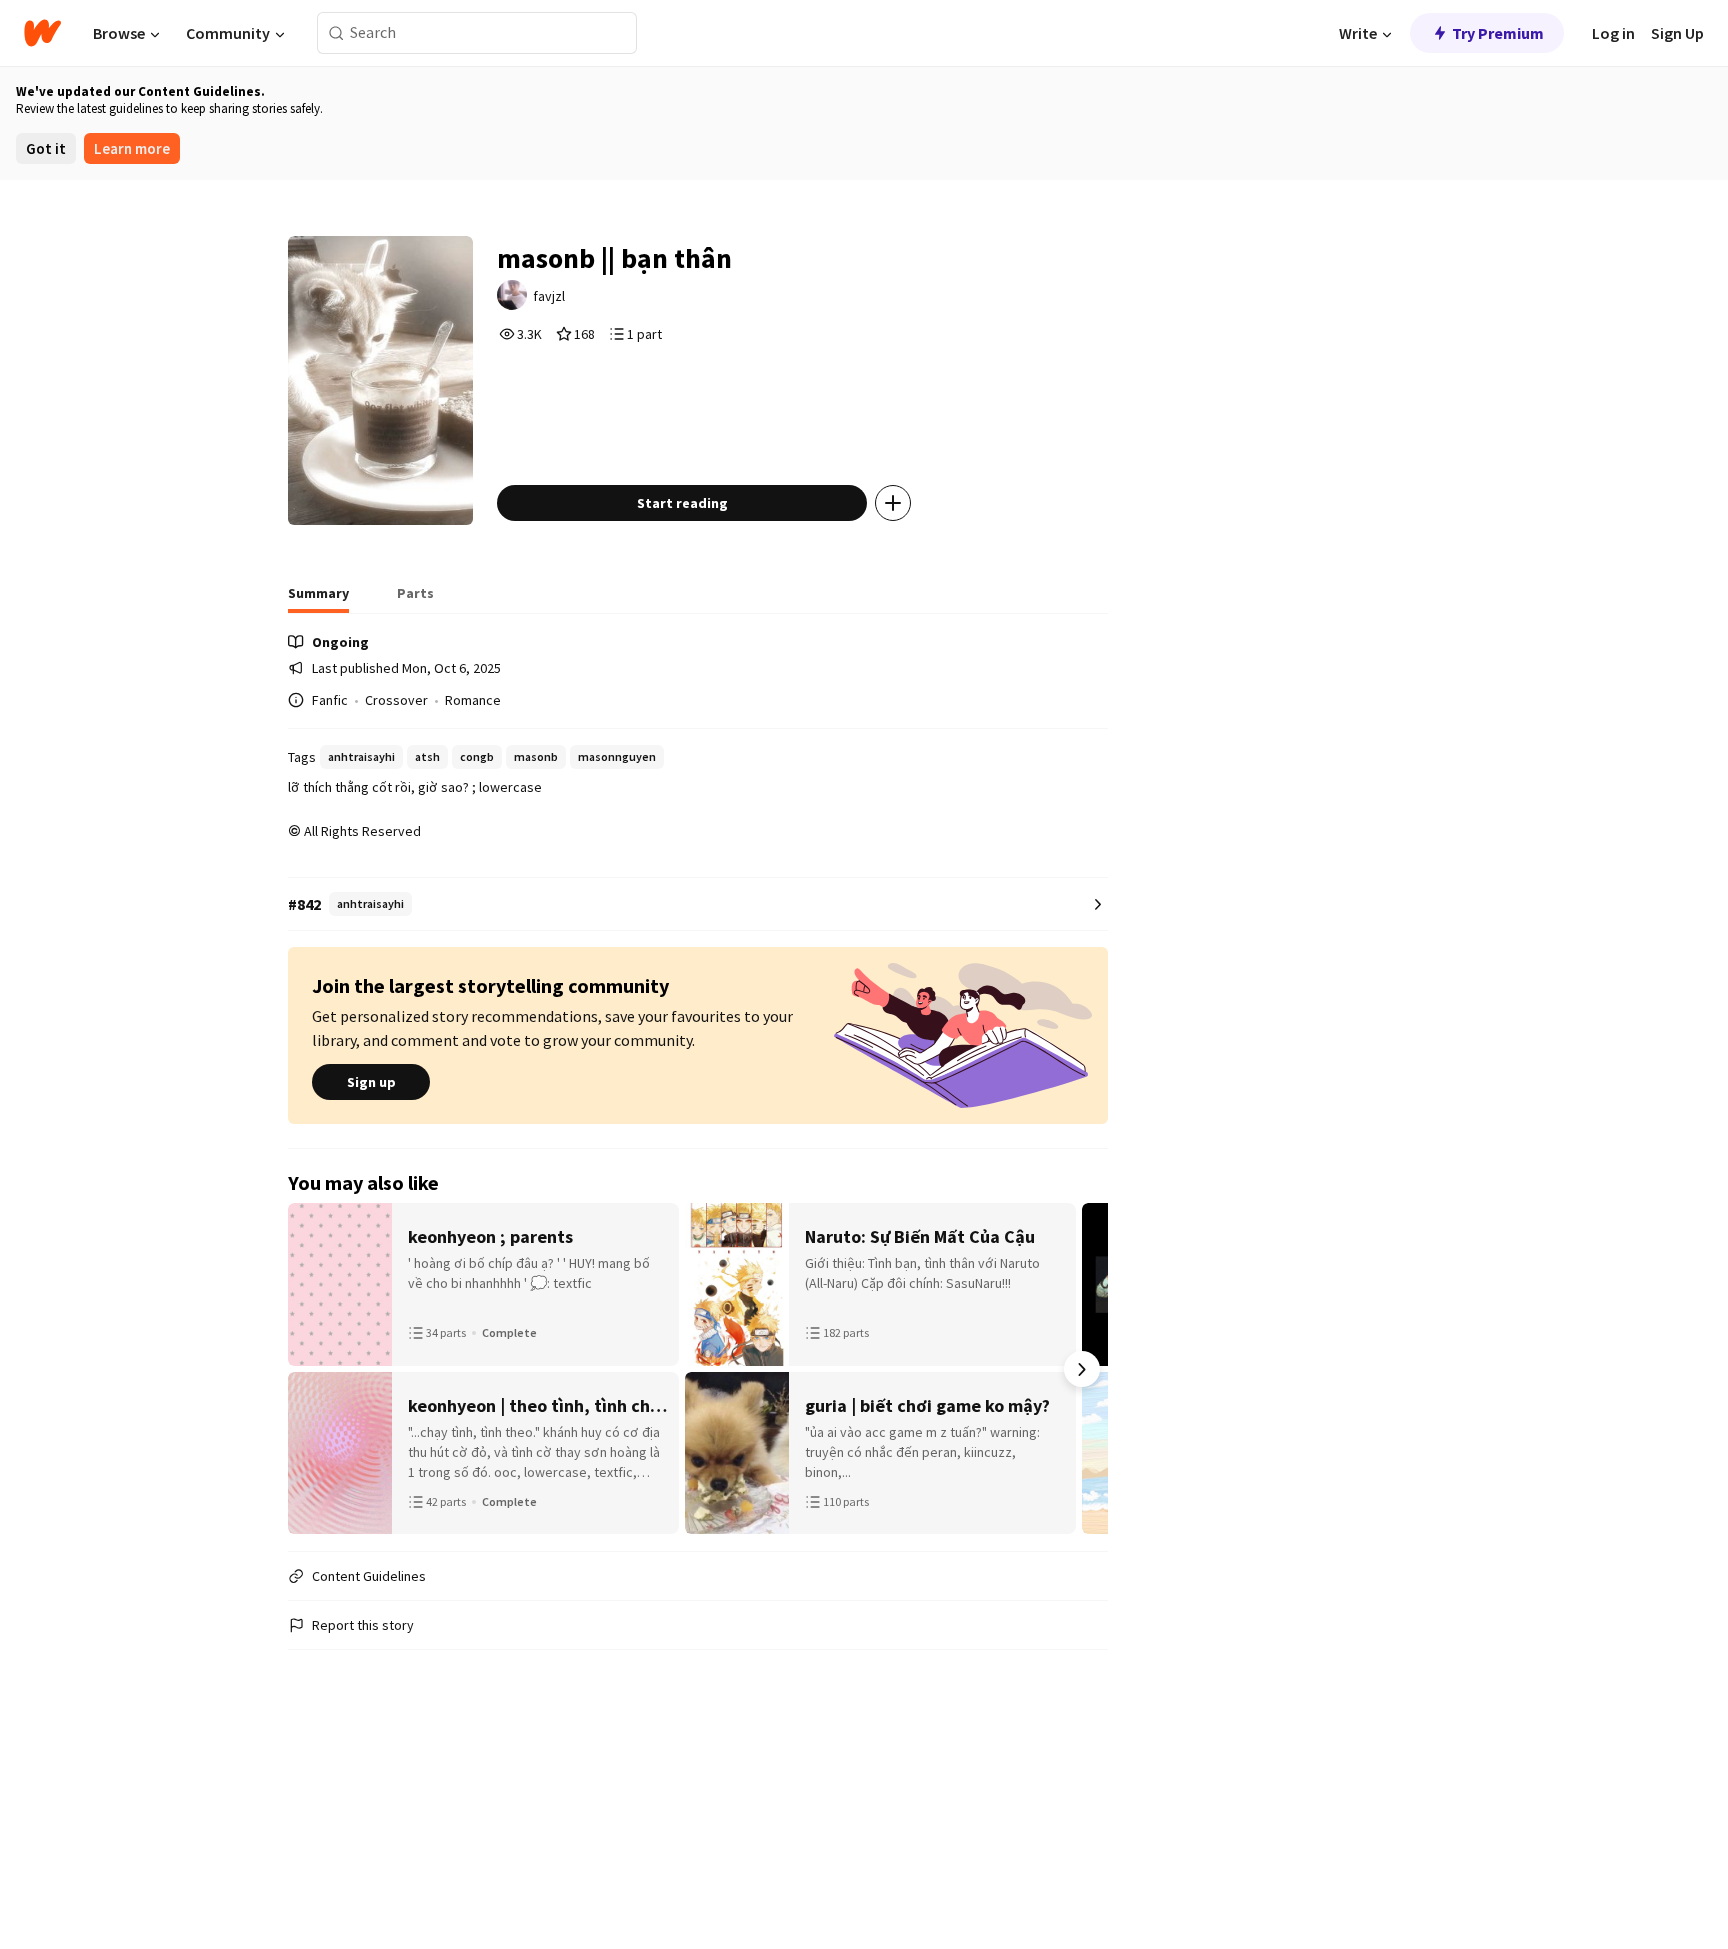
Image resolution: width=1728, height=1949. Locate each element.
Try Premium (1498, 33)
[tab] (318, 599)
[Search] (336, 33)
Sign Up (1677, 33)
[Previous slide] (314, 1369)
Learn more (132, 148)
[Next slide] (1082, 1369)
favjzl (549, 296)
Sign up (371, 1082)
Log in (1613, 33)
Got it (46, 148)
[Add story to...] (893, 503)
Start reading (682, 503)
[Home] (42, 33)
